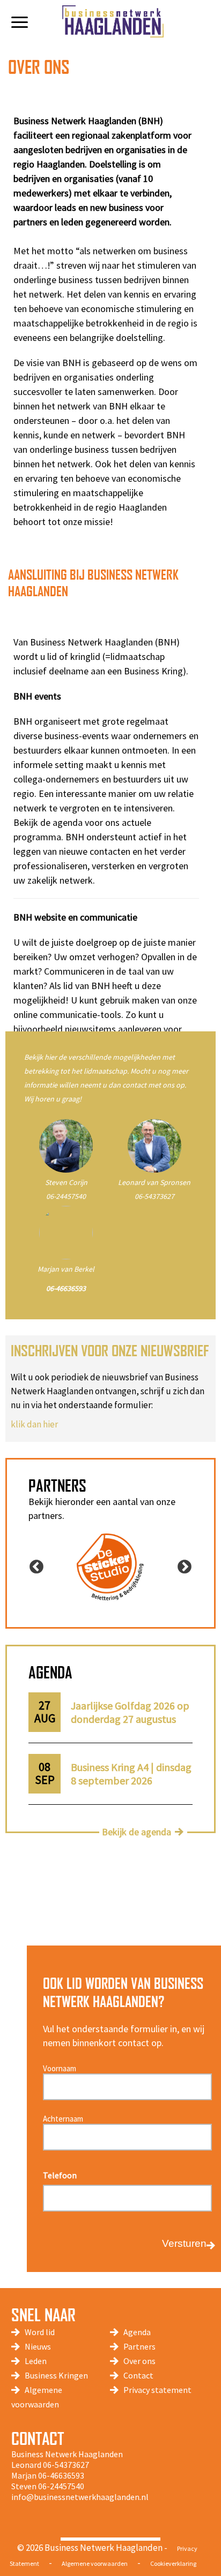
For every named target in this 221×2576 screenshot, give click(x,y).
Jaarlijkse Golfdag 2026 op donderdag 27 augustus (130, 1712)
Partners (139, 2346)
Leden (36, 2361)
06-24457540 (66, 1196)
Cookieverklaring (173, 2563)
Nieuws (38, 2346)
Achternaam (63, 2119)
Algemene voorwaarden (95, 2563)
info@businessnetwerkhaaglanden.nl (80, 2497)
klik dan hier (34, 1424)
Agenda (137, 2332)
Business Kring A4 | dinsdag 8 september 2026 (131, 1774)
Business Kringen (56, 2375)
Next (185, 1567)
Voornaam (60, 2068)
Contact (138, 2375)
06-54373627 (154, 1196)
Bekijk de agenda (137, 1832)
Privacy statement (157, 2390)
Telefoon (60, 2175)
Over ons (139, 2361)
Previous (36, 1567)
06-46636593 (61, 2475)
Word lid (40, 2332)
